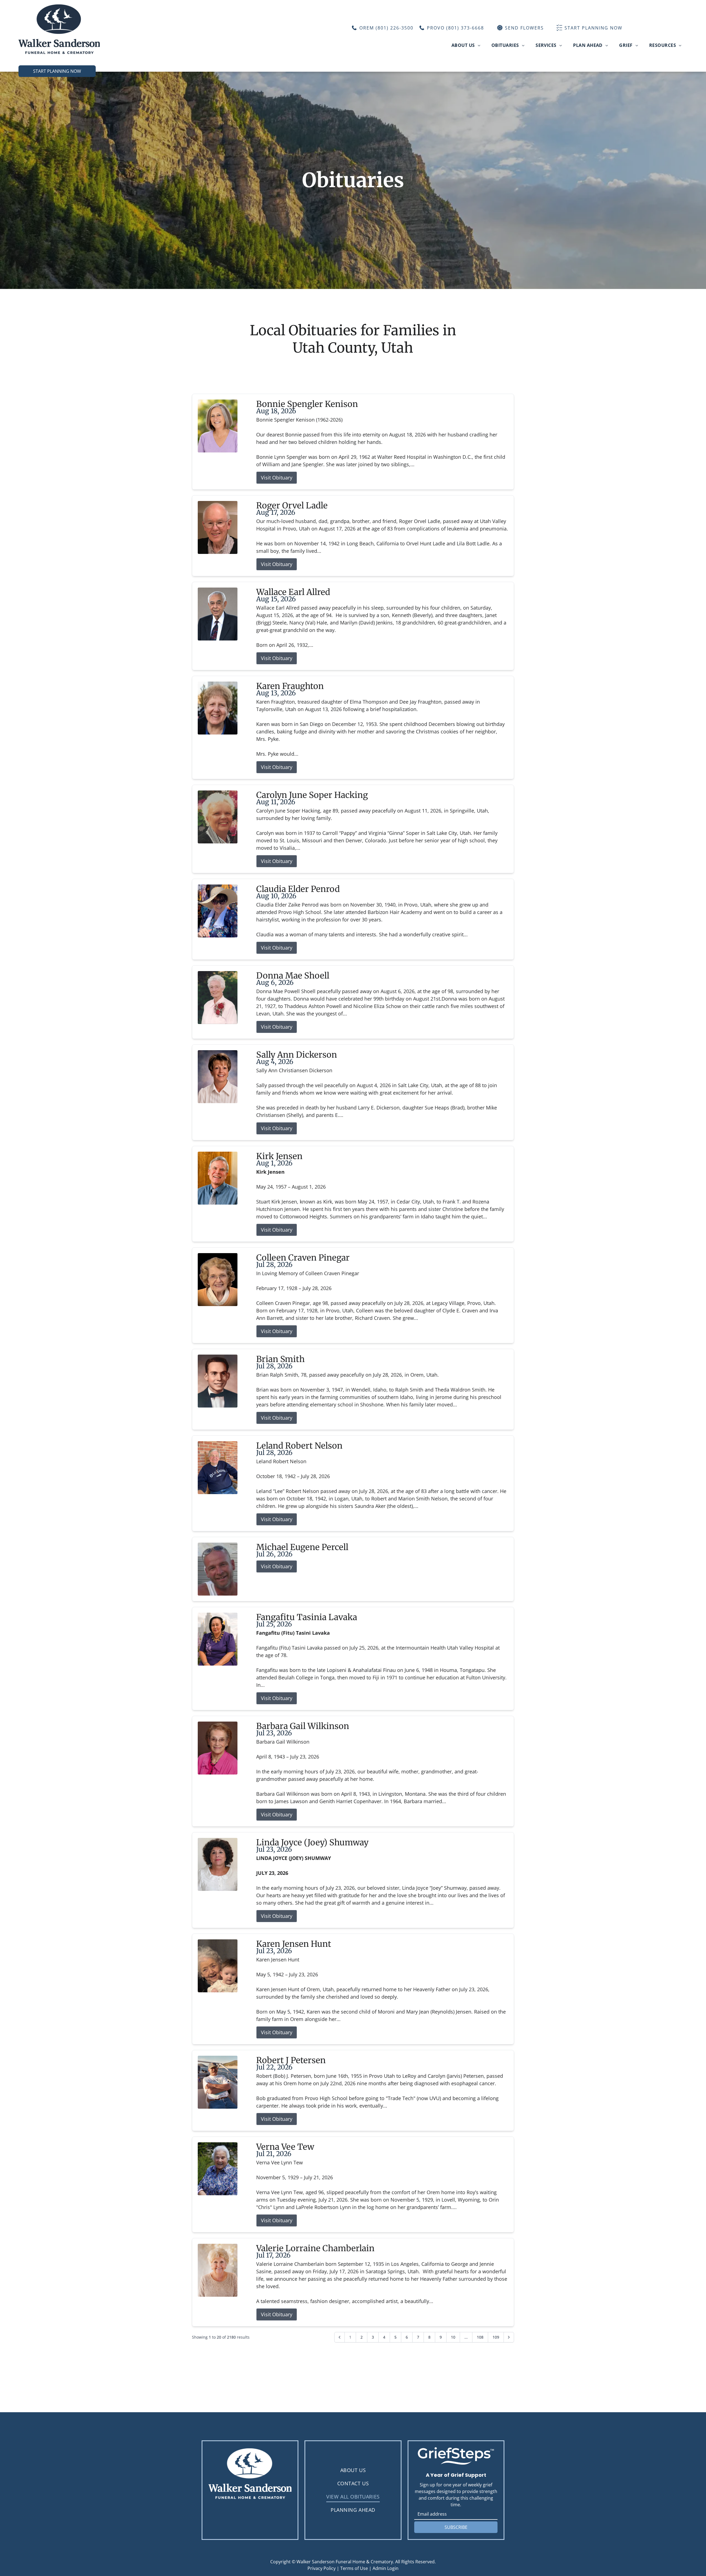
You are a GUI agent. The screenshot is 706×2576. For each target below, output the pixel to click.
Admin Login (386, 2568)
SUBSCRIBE (456, 2527)
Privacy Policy (322, 2568)
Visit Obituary (277, 478)
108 (480, 2337)
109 (496, 2337)
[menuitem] (466, 45)
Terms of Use (354, 2568)
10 (453, 2337)
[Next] (509, 2337)
